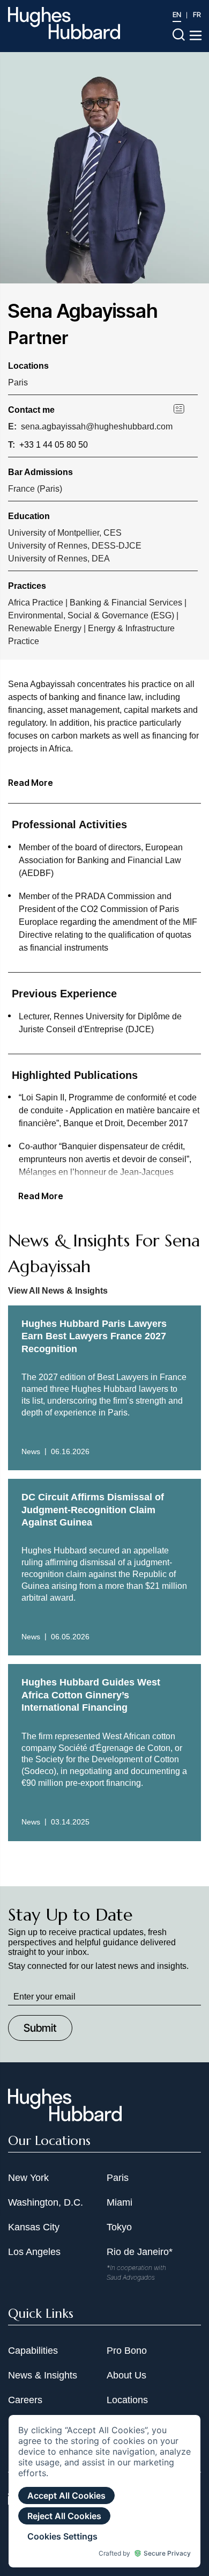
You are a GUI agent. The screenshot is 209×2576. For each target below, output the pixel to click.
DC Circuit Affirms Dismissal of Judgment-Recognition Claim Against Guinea (93, 1510)
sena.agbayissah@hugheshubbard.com (97, 426)
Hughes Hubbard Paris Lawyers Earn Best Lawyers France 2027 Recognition (94, 1336)
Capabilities (33, 2351)
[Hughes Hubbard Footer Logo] (65, 2118)
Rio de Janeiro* (140, 2252)
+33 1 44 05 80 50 (54, 445)
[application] (104, 2491)
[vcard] (186, 408)
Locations (127, 2400)
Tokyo (119, 2227)
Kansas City (34, 2227)
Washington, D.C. (46, 2202)
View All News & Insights (58, 1291)
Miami (120, 2202)
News (31, 1451)
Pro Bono (127, 2351)
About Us (126, 2375)
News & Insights (43, 2375)
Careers (25, 2400)
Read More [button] (31, 783)
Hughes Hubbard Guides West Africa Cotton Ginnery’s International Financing (91, 1695)
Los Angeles (34, 2252)
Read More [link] (41, 1196)
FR (197, 14)
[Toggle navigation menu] (196, 35)
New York (28, 2178)
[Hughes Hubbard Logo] (64, 23)
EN (177, 14)
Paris (18, 382)
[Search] (179, 34)
